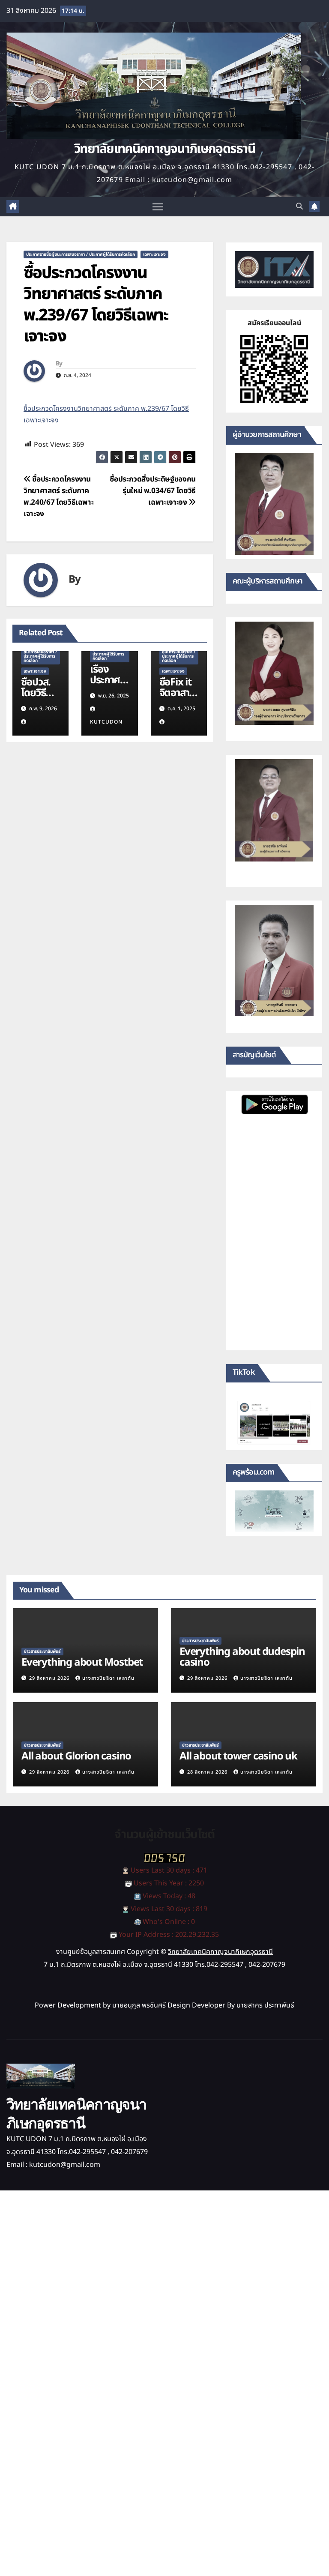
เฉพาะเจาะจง (154, 254)
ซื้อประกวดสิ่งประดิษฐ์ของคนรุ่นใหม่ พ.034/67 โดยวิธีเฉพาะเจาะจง (153, 491)
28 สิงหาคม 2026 (208, 1772)
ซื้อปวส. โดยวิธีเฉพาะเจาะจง (36, 699)
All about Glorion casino (76, 1756)
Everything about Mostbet (82, 1663)
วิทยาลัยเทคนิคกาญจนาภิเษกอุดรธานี (164, 149)
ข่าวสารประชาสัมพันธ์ (42, 1652)
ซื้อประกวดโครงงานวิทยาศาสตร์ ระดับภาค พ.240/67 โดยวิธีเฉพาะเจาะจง (58, 497)
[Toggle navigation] (158, 207)
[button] (299, 206)
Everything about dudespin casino (242, 1657)
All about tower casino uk (238, 1756)
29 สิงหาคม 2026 (50, 1678)
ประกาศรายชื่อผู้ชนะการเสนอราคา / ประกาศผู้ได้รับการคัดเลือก (81, 254)
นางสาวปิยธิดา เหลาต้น (108, 1678)
